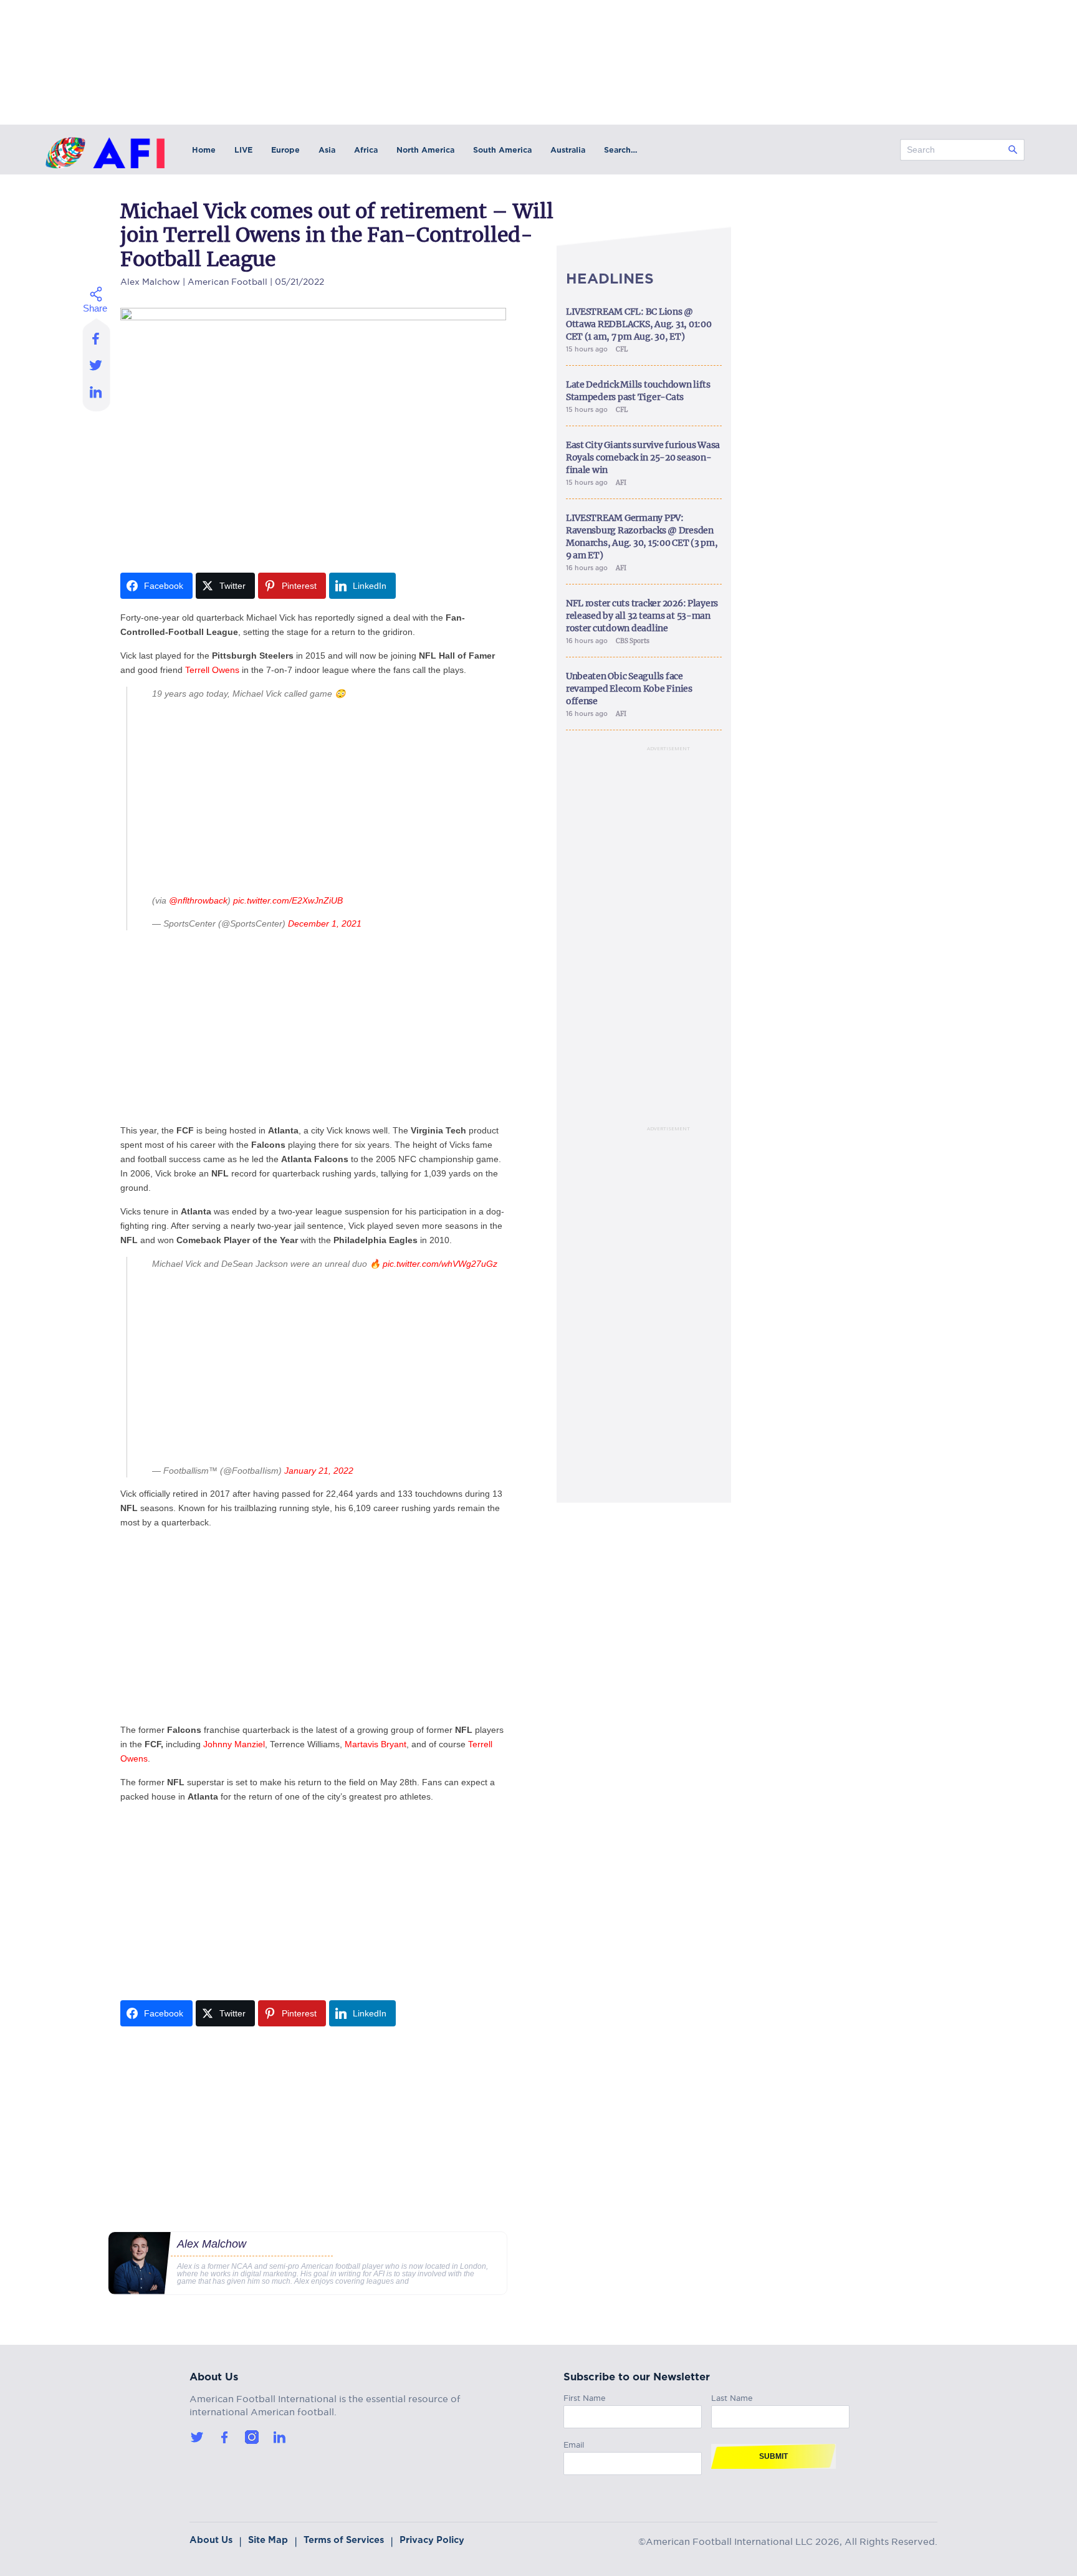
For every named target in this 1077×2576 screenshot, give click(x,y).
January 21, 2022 (319, 1471)
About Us (211, 2540)
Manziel (250, 1744)
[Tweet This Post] (96, 365)
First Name (585, 2396)
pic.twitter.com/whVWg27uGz (440, 1264)
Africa (366, 150)
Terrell (197, 670)
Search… (620, 150)
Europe (285, 150)
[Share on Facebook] (96, 335)
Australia (568, 150)
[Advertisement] (326, 797)
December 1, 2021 (325, 923)
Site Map (268, 2540)
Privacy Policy (432, 2540)
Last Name (732, 2396)
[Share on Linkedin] (96, 395)
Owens (226, 670)
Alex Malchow (150, 280)
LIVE (243, 150)
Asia (327, 150)
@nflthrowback (198, 900)
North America (425, 150)
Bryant (394, 1744)
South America (502, 150)
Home (204, 150)
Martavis (361, 1744)
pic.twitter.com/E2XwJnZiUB (288, 900)
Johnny (218, 1744)
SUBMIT (773, 2456)
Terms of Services (344, 2540)
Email (574, 2443)
